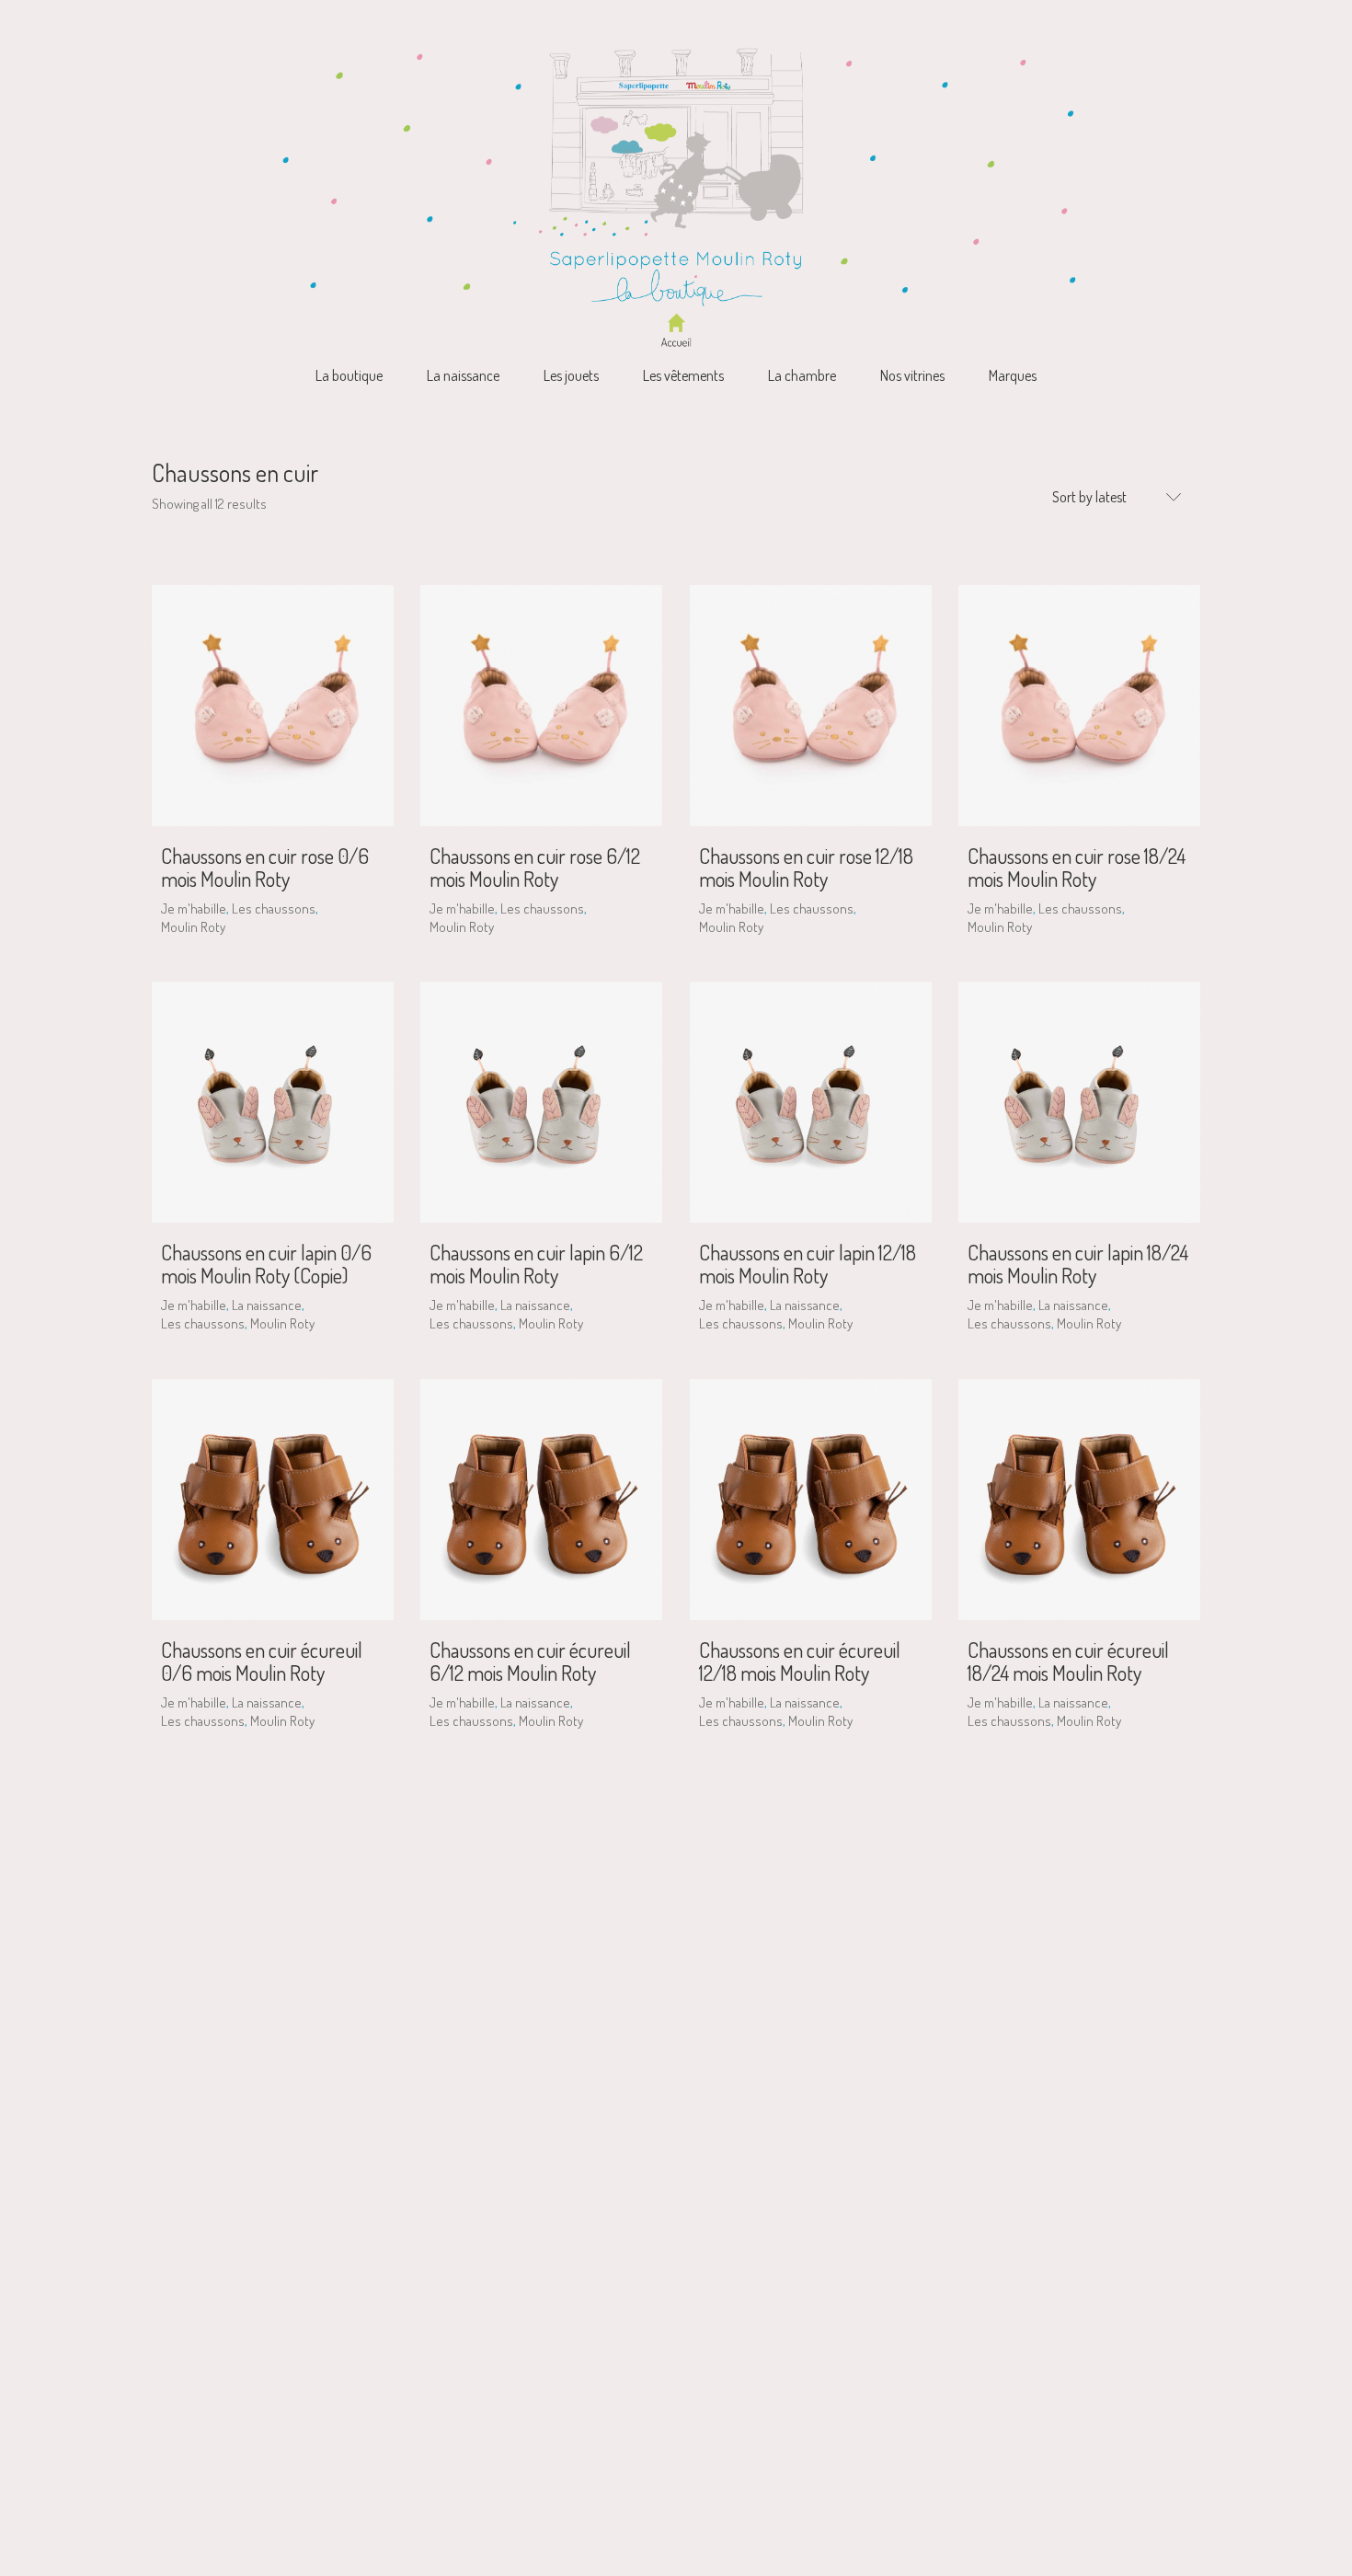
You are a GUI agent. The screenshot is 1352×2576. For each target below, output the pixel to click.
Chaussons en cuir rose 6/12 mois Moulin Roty (535, 867)
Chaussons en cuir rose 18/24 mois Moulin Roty (1077, 867)
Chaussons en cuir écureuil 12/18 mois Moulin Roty (800, 1661)
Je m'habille (194, 908)
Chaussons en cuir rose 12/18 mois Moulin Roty (806, 867)
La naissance (267, 1305)
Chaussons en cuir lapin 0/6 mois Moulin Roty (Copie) (266, 1263)
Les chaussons (274, 908)
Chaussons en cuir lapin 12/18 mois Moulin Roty (808, 1263)
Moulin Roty (193, 927)
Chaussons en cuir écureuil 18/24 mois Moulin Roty (1068, 1661)
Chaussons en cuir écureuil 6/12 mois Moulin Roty (530, 1661)
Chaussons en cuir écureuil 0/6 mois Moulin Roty (262, 1661)
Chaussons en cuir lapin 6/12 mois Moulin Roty (536, 1263)
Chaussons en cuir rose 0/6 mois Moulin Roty (265, 867)
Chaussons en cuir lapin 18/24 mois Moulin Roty (1078, 1263)
